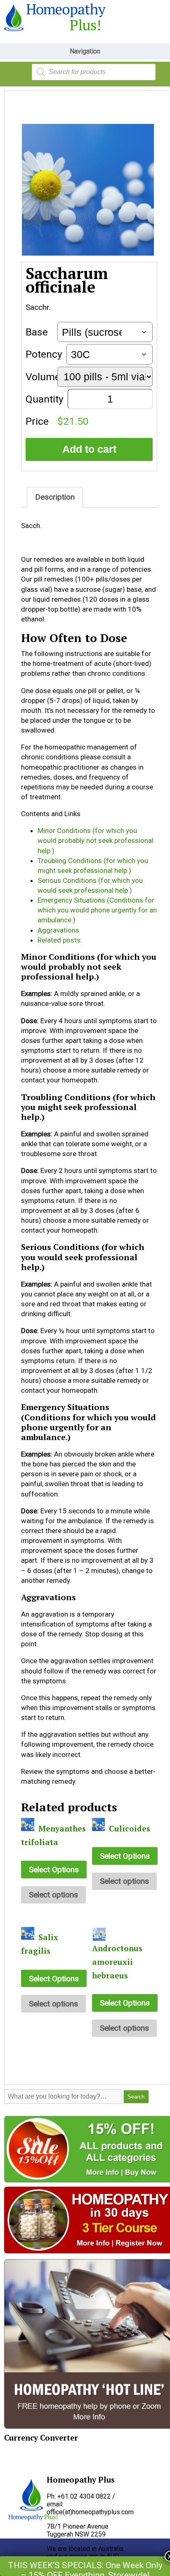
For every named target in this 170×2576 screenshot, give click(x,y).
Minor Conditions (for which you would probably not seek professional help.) (96, 840)
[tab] (55, 497)
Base (37, 332)
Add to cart (89, 449)
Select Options (54, 1870)
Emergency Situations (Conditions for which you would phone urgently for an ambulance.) (97, 910)
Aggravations (58, 930)
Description (55, 497)
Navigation (85, 51)
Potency (44, 354)
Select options (53, 1895)
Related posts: (60, 940)
